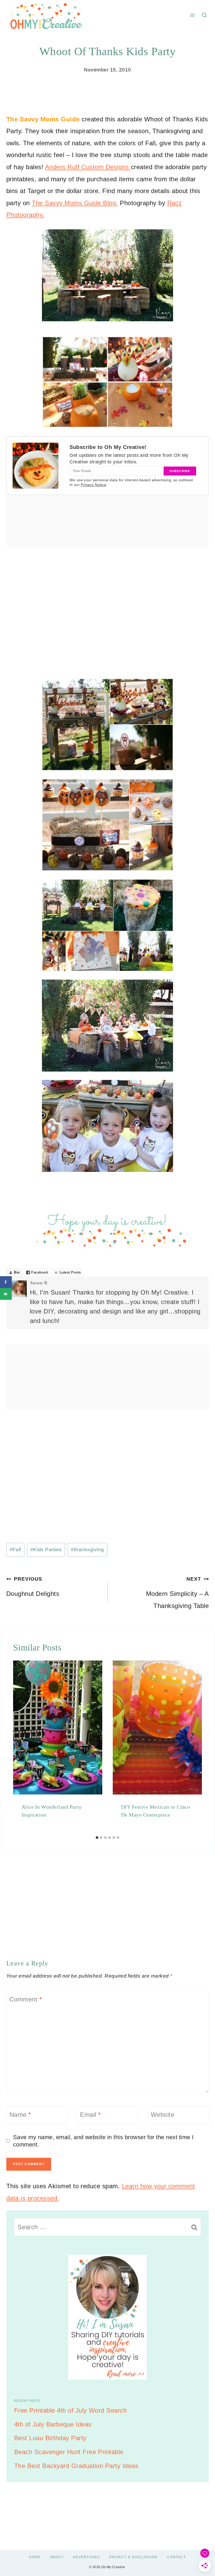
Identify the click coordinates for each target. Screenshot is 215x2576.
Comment (26, 2000)
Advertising (86, 2557)
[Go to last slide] (19, 1747)
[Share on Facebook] (6, 1282)
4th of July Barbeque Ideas (53, 2424)
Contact (177, 2557)
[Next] (196, 1747)
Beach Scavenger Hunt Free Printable (69, 2452)
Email (90, 2115)
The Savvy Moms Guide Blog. (75, 203)
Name (20, 2115)
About (57, 2557)
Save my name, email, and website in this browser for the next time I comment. (103, 2141)
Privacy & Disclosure (134, 2557)
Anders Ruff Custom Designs (88, 167)
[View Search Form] (204, 15)
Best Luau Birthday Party (50, 2438)
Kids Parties (46, 1550)
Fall (15, 1550)
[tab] (97, 1838)
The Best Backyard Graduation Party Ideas (76, 2466)
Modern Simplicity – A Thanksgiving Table (177, 1593)
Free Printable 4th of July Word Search (70, 2410)
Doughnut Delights (33, 1587)
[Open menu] (193, 15)
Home (35, 2557)
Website (162, 2115)
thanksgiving (87, 1550)
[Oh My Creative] (46, 15)
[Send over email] (6, 1294)
